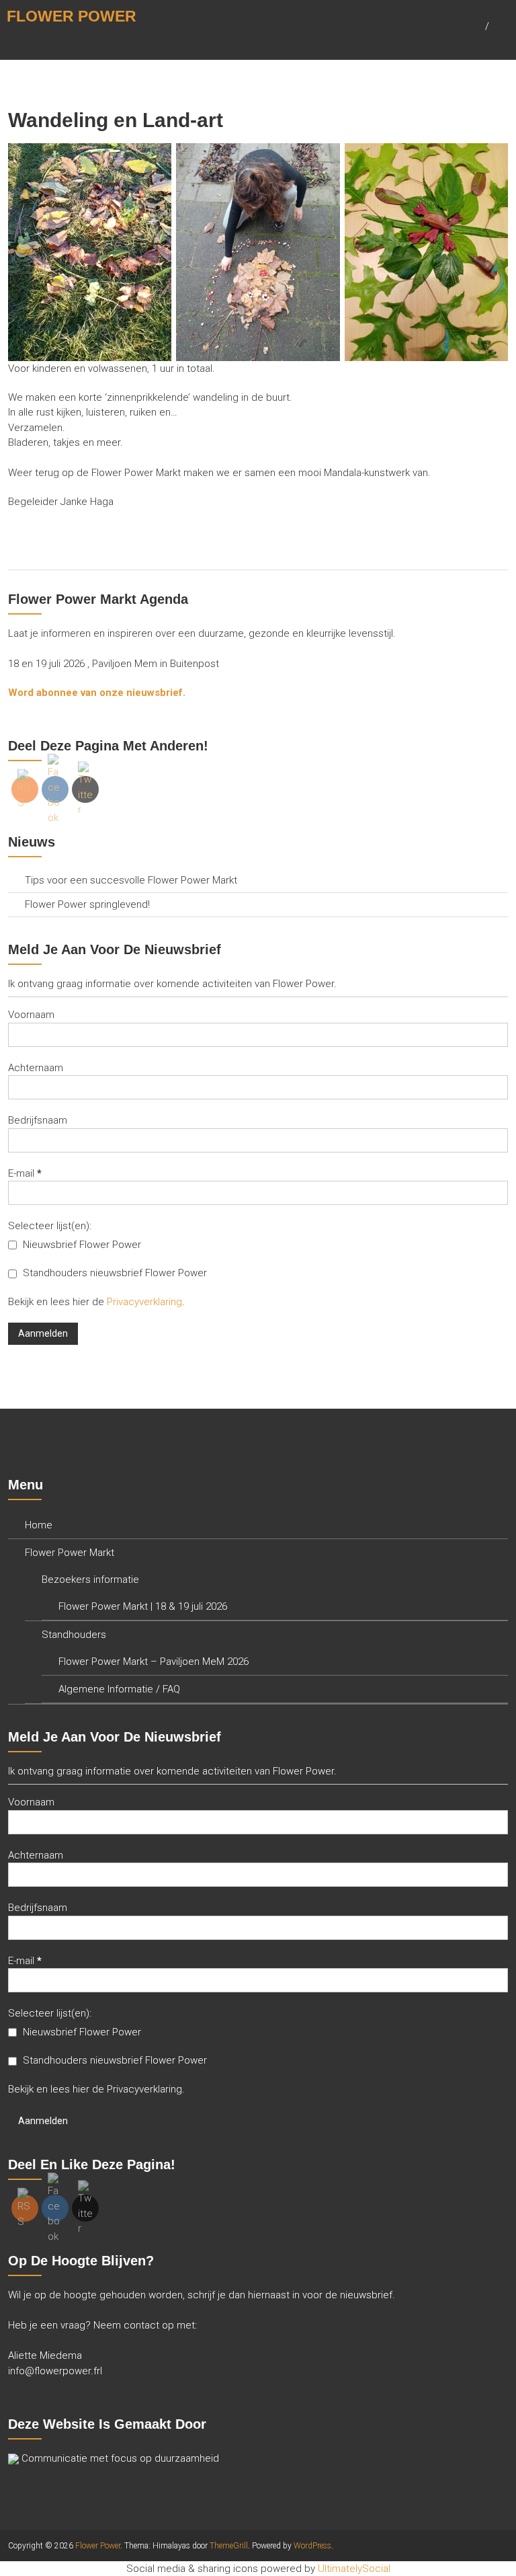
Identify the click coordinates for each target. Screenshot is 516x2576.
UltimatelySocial (354, 2569)
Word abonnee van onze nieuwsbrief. (97, 693)
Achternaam (36, 1068)
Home (39, 1525)
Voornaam (31, 1015)
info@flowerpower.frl (55, 2371)
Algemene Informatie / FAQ (119, 1689)
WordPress (312, 2546)
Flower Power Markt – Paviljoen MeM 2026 (154, 1662)
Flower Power (72, 16)
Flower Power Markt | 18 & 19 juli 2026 (143, 1606)
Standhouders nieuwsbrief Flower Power (114, 1273)
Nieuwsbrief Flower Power (81, 1245)
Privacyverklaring (144, 1302)
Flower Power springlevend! (87, 904)
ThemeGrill (229, 2546)
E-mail (25, 1173)
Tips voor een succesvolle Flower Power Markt (131, 880)
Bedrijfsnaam (38, 1120)
